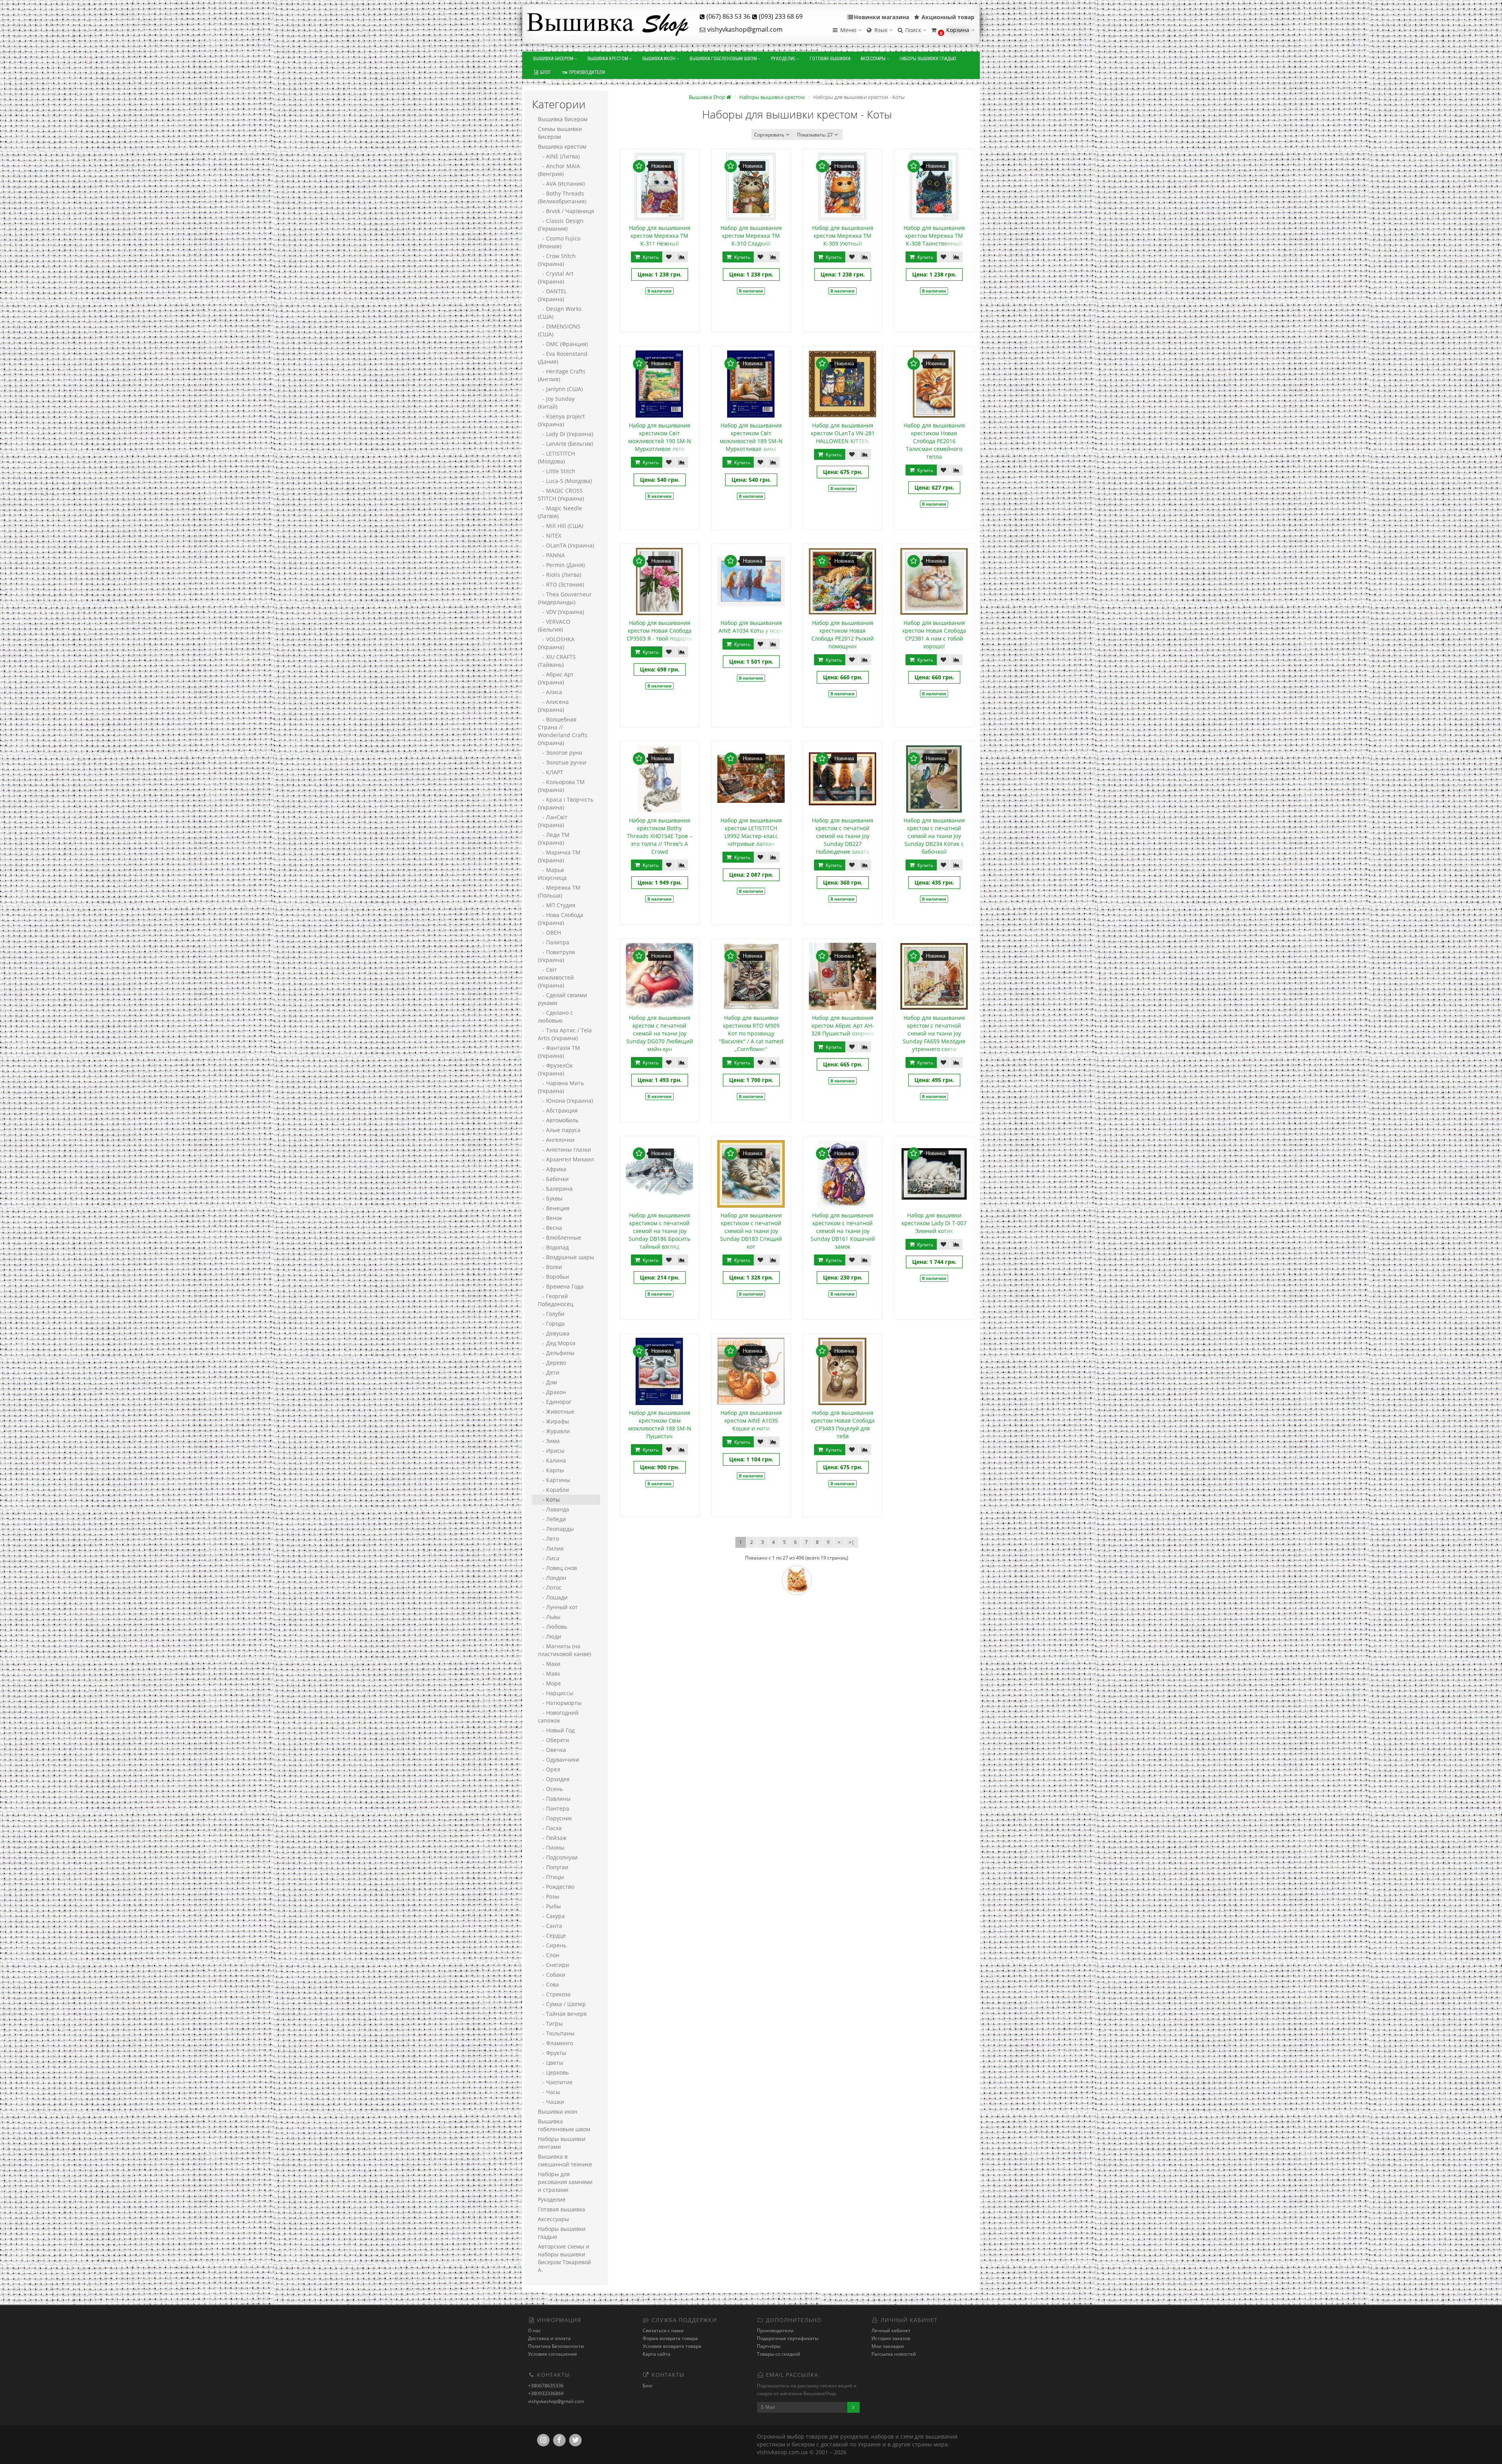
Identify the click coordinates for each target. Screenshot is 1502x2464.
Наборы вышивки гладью (928, 59)
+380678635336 (546, 2386)
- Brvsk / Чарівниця (566, 211)
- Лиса (549, 1558)
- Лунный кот (558, 1607)
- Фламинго (555, 2043)
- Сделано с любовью (555, 1017)
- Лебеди (552, 1519)
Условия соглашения (552, 2354)
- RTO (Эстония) (561, 584)
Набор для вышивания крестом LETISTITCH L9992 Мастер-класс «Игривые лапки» (751, 832)
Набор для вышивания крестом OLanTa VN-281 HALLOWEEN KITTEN (843, 433)
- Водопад (553, 1247)
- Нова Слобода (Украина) (561, 919)
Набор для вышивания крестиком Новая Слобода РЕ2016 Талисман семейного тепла (934, 441)
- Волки (550, 1267)
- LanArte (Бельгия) (565, 444)
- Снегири (553, 1965)
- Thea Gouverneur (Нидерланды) (565, 598)
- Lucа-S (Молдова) (565, 481)
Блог (545, 72)
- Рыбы (549, 1906)
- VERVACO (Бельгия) (554, 625)
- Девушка (554, 1333)
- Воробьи (553, 1277)
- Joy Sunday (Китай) (556, 403)
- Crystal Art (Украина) (556, 277)
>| (852, 1542)
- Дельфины (556, 1353)
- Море (549, 1683)
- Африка (552, 1169)
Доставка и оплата (549, 2338)
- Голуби (551, 1314)
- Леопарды (556, 1529)
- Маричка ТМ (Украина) (559, 856)
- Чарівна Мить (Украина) (561, 1087)
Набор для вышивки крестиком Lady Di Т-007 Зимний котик (934, 1223)
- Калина (552, 1460)
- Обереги (553, 1740)
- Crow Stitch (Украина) (557, 260)
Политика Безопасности (556, 2346)
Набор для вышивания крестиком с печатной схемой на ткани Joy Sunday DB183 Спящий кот (751, 1231)
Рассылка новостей (894, 2354)
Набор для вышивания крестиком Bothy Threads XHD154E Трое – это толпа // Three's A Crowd (660, 836)
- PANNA (551, 555)
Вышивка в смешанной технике (565, 2160)
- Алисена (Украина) (553, 706)
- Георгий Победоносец (556, 1300)
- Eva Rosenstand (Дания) (563, 358)
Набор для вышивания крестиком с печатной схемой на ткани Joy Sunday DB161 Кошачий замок (843, 1231)
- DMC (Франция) (563, 344)
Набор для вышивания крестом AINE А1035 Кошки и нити (751, 1420)
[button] (952, 30)
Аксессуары (874, 59)
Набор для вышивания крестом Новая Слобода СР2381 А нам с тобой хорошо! (934, 634)
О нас (535, 2330)
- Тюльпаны (556, 2033)
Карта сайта (657, 2354)
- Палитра (553, 942)
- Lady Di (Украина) (565, 434)
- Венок (550, 1218)
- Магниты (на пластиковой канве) (564, 1650)
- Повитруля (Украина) (556, 956)
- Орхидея (554, 1779)
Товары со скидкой (779, 2354)
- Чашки (551, 2102)
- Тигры (550, 2023)
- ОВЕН (549, 932)
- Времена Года (561, 1286)
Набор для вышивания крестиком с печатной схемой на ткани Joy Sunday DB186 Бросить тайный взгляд (659, 1231)
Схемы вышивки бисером (560, 133)
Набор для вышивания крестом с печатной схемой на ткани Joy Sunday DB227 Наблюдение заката (843, 836)
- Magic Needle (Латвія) (560, 512)
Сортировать (769, 135)
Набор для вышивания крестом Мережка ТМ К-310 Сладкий (751, 236)
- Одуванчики (559, 1760)
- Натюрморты (560, 1703)
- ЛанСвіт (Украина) (553, 821)
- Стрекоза (554, 1994)
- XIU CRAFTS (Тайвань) (557, 661)
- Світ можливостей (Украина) (556, 977)
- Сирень (552, 1945)
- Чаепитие (555, 2082)
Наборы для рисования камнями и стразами (565, 2182)
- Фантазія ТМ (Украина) (559, 1052)
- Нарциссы (556, 1693)
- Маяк (549, 1673)
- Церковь (553, 2072)
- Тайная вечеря (562, 2014)
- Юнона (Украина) (565, 1101)
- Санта (550, 1926)
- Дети (549, 1372)
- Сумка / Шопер (562, 2004)
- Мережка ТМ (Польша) (559, 891)
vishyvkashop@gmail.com (556, 2401)
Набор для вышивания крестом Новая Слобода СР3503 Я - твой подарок (659, 631)
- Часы (549, 2092)
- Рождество (556, 1887)
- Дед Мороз (557, 1343)
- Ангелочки (556, 1140)
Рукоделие (784, 59)
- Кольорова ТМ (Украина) (561, 786)
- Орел (549, 1769)
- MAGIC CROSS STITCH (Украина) (561, 494)
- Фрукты (552, 2053)
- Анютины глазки (564, 1149)
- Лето (548, 1539)
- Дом (547, 1382)
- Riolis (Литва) (560, 575)
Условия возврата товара (672, 2346)
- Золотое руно (560, 753)
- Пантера (553, 1808)
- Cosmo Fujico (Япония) (559, 242)
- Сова (548, 1984)
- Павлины (554, 1799)
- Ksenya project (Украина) (561, 420)
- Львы (549, 1617)
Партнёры (769, 2346)
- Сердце (552, 1935)
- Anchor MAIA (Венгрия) (559, 170)
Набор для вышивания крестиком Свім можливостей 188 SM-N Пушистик (660, 1424)
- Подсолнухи (558, 1857)
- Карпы (551, 1470)
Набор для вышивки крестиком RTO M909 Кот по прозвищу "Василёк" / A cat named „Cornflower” (751, 1033)
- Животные (556, 1411)
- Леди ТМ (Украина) (554, 839)
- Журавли (554, 1431)
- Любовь (552, 1627)
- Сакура (551, 1916)
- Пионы (551, 1848)
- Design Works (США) (560, 313)
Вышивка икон (659, 59)
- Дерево (552, 1363)
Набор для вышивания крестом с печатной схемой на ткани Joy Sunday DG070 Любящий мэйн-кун (660, 1033)
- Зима (549, 1441)
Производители (586, 72)
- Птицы (551, 1877)
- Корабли (553, 1490)
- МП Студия (557, 905)
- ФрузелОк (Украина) (555, 1069)
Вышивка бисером (554, 59)
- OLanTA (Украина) (566, 545)
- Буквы (550, 1198)
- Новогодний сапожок (558, 1717)
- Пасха (550, 1828)
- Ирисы (551, 1451)
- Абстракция (558, 1110)
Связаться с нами (663, 2330)
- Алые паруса (559, 1130)
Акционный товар (947, 17)
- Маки (549, 1664)
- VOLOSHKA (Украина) (556, 643)
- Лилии (551, 1548)
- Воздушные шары (566, 1257)
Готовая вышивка (830, 59)
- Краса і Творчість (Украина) (566, 803)
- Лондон (552, 1578)
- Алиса (550, 692)
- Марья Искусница (552, 874)
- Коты (549, 1499)
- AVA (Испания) (561, 184)
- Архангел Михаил (566, 1159)
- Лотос (550, 1587)
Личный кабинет (891, 2330)
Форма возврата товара (670, 2338)
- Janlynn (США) (560, 389)
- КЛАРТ (551, 772)
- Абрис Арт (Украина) (556, 678)
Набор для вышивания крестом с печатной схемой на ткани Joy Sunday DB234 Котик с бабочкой (934, 836)
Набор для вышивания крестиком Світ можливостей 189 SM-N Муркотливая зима (751, 437)
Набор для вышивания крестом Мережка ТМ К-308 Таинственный (934, 236)
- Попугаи (553, 1867)
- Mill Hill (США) (561, 526)
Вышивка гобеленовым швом (724, 59)
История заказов (891, 2338)
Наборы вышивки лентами (562, 2143)
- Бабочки (553, 1179)
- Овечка (552, 1750)
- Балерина (555, 1189)
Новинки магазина (881, 17)
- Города (551, 1324)
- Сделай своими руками (562, 999)
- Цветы (551, 2063)
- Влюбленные (560, 1237)
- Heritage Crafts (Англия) (562, 375)
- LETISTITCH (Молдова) (556, 457)
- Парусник (555, 1818)
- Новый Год (556, 1730)
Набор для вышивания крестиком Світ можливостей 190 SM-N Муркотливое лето (660, 437)
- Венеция (554, 1208)
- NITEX (550, 536)
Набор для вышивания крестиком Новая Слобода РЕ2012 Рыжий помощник (843, 634)
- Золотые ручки (562, 762)
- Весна (550, 1228)
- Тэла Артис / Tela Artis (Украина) (565, 1034)
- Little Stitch (557, 471)
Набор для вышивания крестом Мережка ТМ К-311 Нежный (660, 236)
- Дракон (552, 1392)
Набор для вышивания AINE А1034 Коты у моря (751, 627)
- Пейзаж (552, 1838)
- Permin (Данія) (561, 565)
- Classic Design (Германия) (561, 225)
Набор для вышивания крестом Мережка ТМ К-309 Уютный (843, 236)
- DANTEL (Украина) (552, 295)
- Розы (549, 1896)
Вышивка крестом (608, 59)
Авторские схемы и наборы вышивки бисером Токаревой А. (564, 2258)
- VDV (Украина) (561, 612)
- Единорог (555, 1402)
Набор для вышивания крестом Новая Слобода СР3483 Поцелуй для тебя (843, 1424)
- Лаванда (553, 1509)
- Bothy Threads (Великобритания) (562, 197)
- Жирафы (553, 1421)
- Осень (550, 1789)
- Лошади (553, 1597)
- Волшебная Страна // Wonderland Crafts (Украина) (563, 731)
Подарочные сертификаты (788, 2338)
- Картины (554, 1480)
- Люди (550, 1636)
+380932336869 (546, 2393)
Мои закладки (888, 2346)
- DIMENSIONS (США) (559, 330)
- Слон (549, 1955)
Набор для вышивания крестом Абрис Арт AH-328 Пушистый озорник (843, 1026)
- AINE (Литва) (559, 156)
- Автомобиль (558, 1120)
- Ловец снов (557, 1568)
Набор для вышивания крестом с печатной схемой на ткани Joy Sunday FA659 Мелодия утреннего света (934, 1033)
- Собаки (552, 1975)
